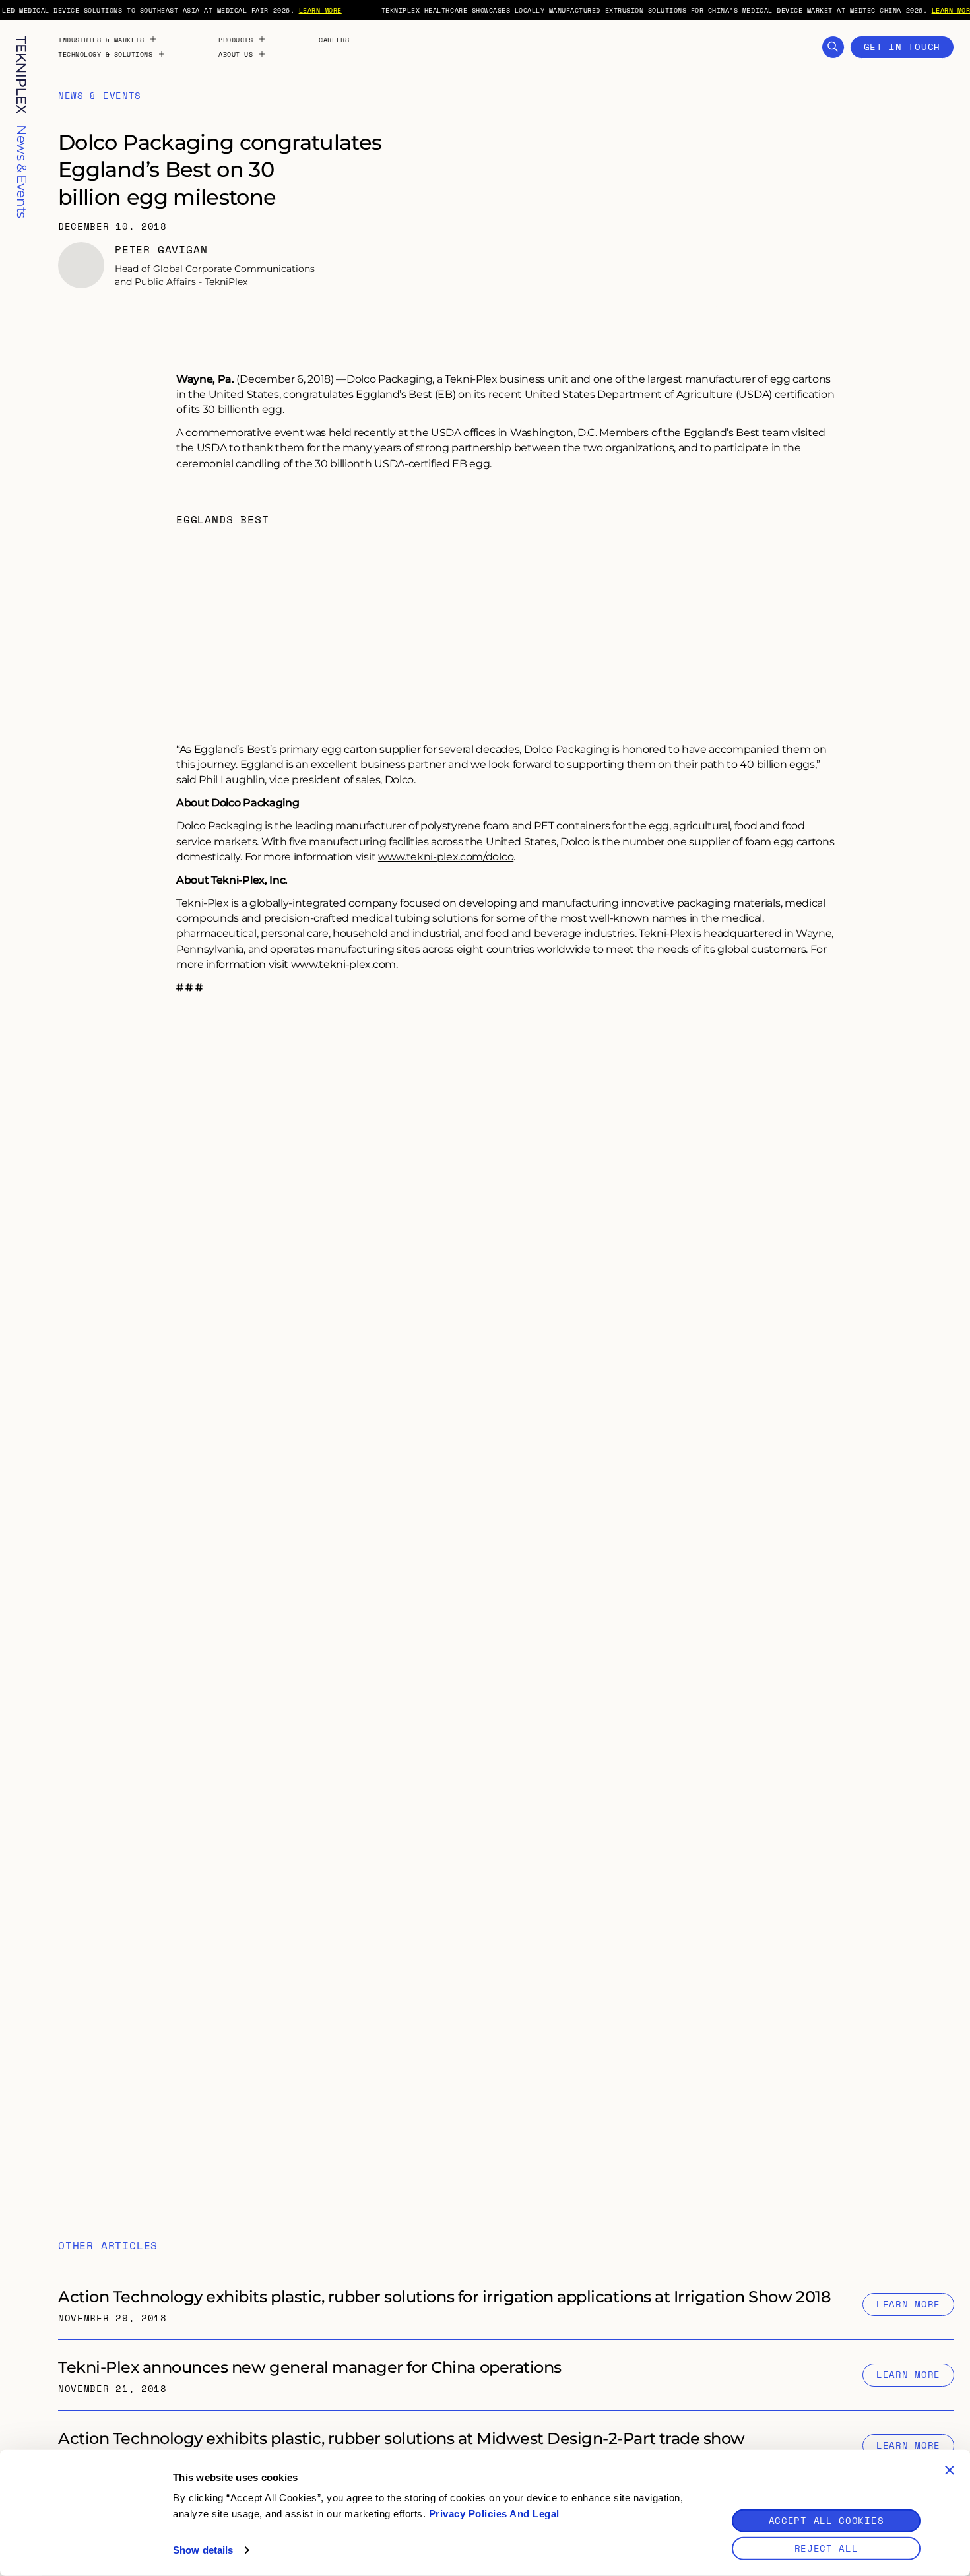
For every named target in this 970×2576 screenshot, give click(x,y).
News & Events (100, 96)
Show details (203, 2550)
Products (236, 40)
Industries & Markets (101, 40)
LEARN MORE (320, 10)
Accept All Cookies (826, 2520)
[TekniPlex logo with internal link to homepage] (21, 75)
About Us (236, 54)
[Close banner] (950, 2470)
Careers (334, 40)
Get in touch (902, 47)
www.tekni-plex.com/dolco (446, 856)
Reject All (826, 2548)
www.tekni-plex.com (343, 964)
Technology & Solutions (105, 54)
